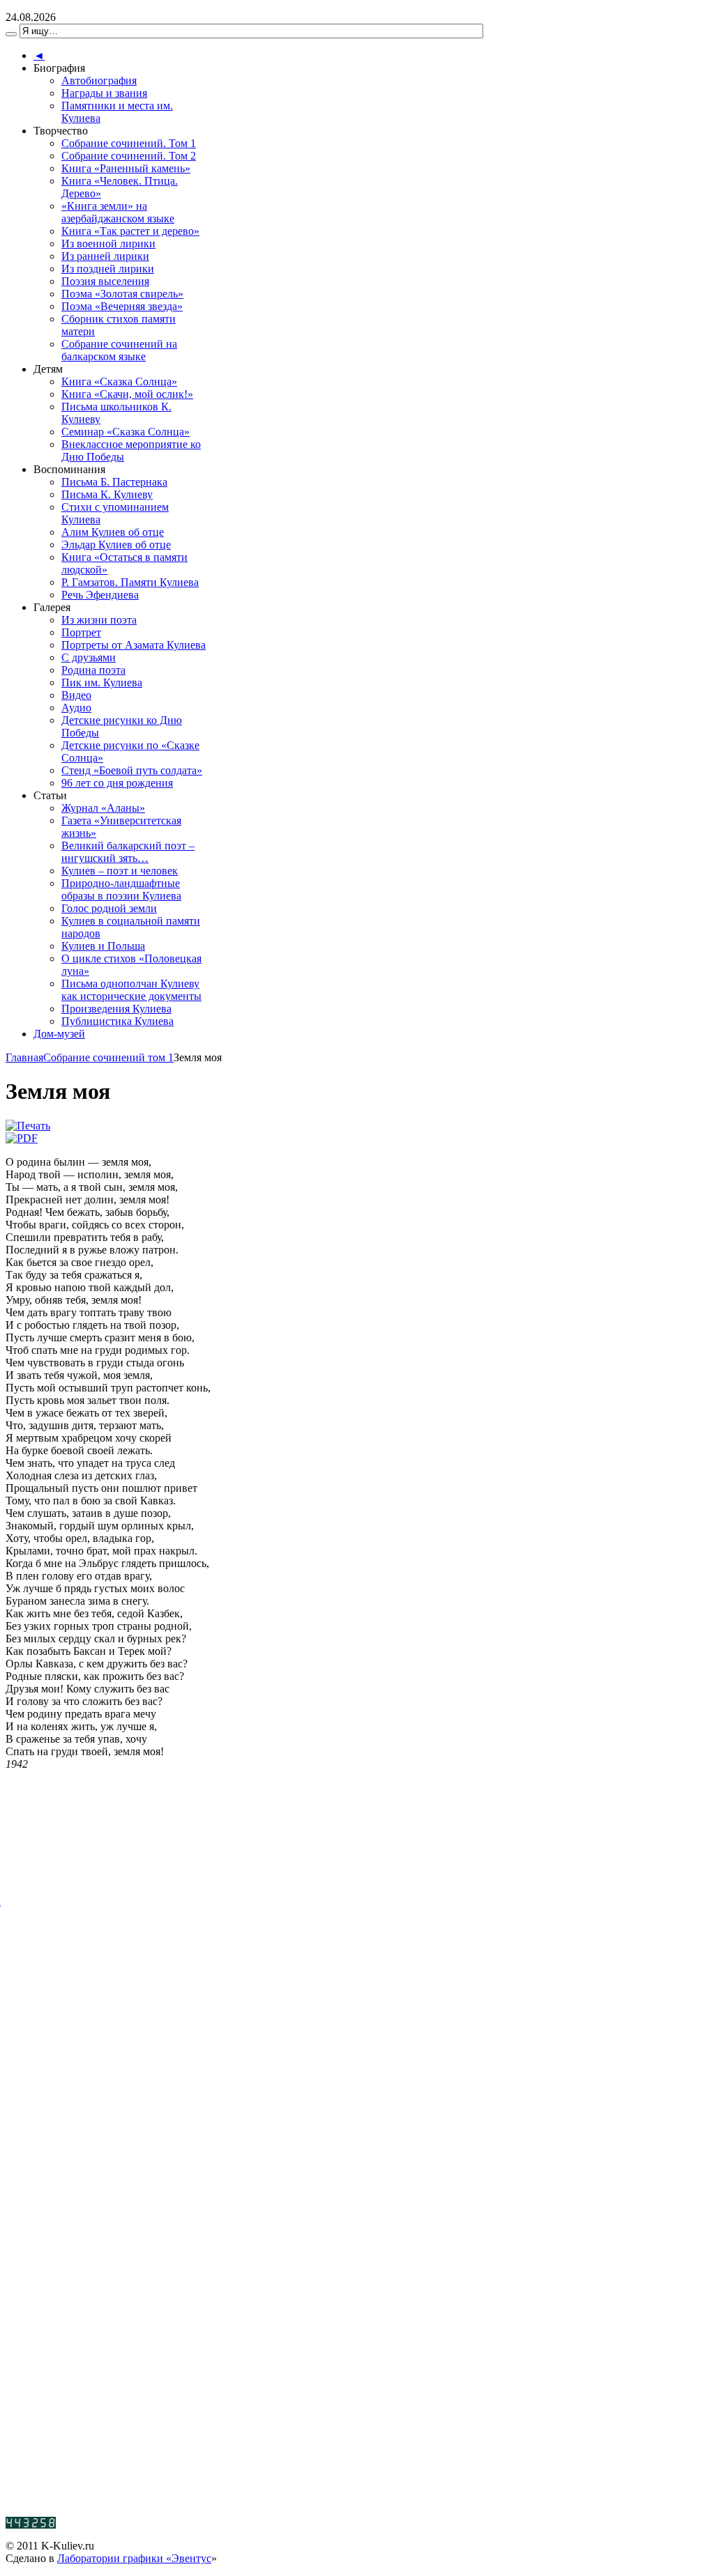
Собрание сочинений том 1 (108, 1057)
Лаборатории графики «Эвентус (134, 2558)
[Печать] (28, 1126)
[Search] (11, 34)
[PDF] (22, 1138)
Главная (24, 1057)
